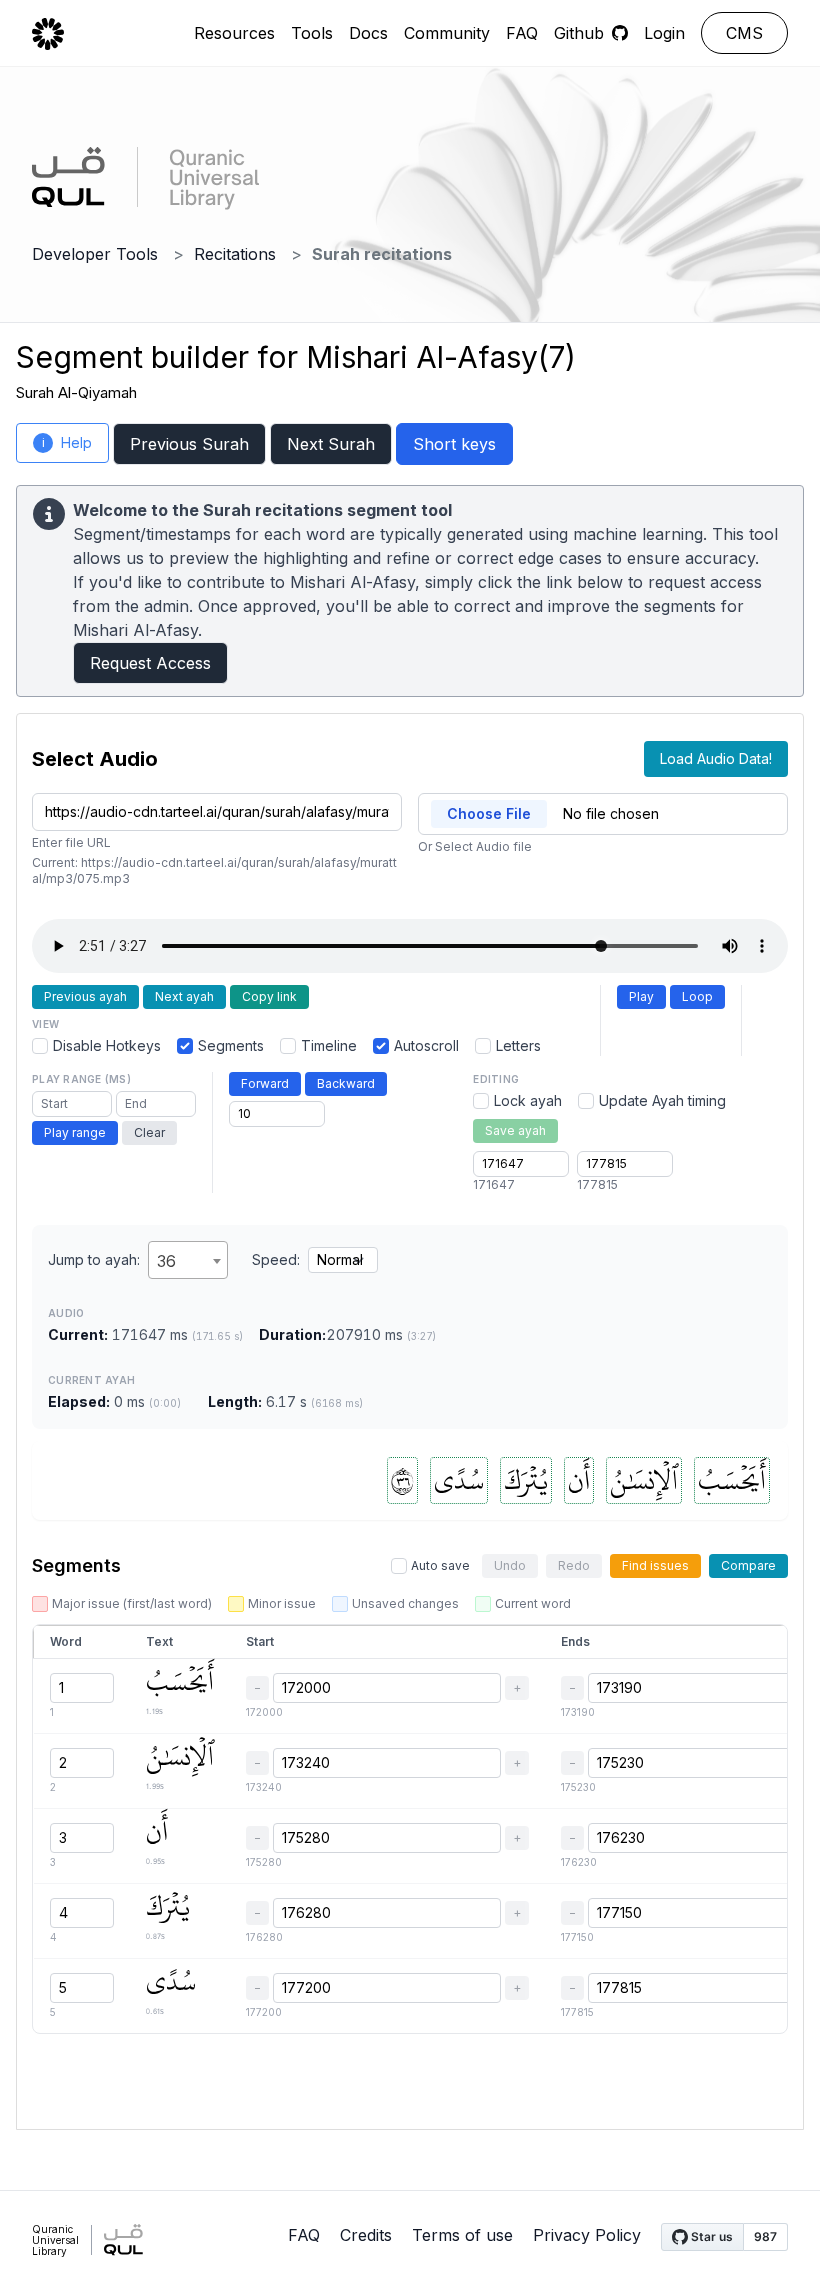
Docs (368, 33)
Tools (312, 33)
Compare (748, 1565)
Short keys (454, 444)
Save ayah (515, 1130)
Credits (366, 2235)
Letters (518, 1045)
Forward (265, 1083)
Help (67, 442)
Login (664, 33)
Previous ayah (85, 996)
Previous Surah (189, 444)
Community (447, 33)
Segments (231, 1045)
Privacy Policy (587, 2235)
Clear (149, 1132)
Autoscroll (426, 1045)
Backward (346, 1083)
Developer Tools (95, 254)
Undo (510, 1565)
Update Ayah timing (662, 1100)
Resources (234, 33)
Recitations (235, 254)
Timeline (329, 1045)
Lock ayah (528, 1100)
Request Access (150, 663)
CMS (744, 33)
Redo (574, 1565)
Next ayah (184, 996)
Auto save (440, 1565)
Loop (697, 996)
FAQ (522, 33)
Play (641, 996)
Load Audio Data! (716, 758)
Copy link (269, 996)
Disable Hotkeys (107, 1045)
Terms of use (462, 2235)
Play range (75, 1132)
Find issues (655, 1565)
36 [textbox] (166, 1261)
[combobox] (188, 1260)
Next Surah (331, 444)
